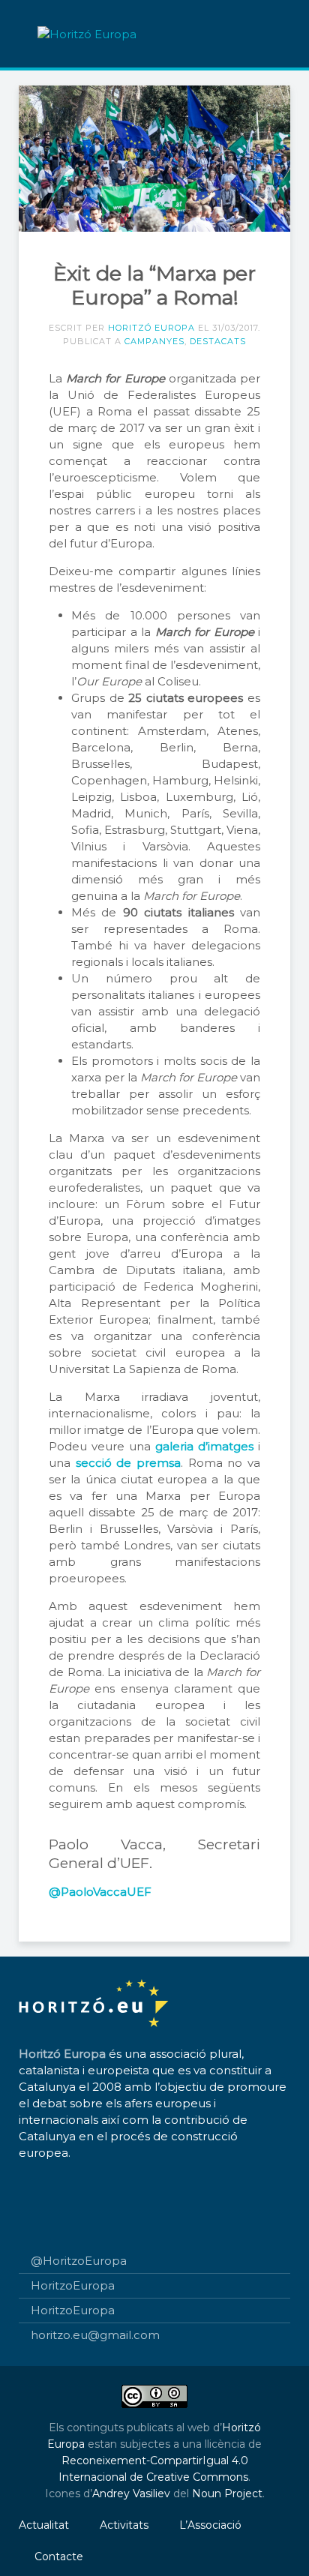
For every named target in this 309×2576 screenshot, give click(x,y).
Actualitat (44, 2525)
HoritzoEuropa (73, 2285)
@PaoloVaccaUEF (100, 1892)
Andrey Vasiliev (131, 2494)
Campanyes (154, 341)
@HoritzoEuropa (79, 2261)
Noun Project (227, 2494)
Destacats (218, 341)
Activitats (124, 2525)
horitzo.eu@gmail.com (95, 2335)
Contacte (59, 2557)
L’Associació (210, 2525)
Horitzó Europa (151, 328)
